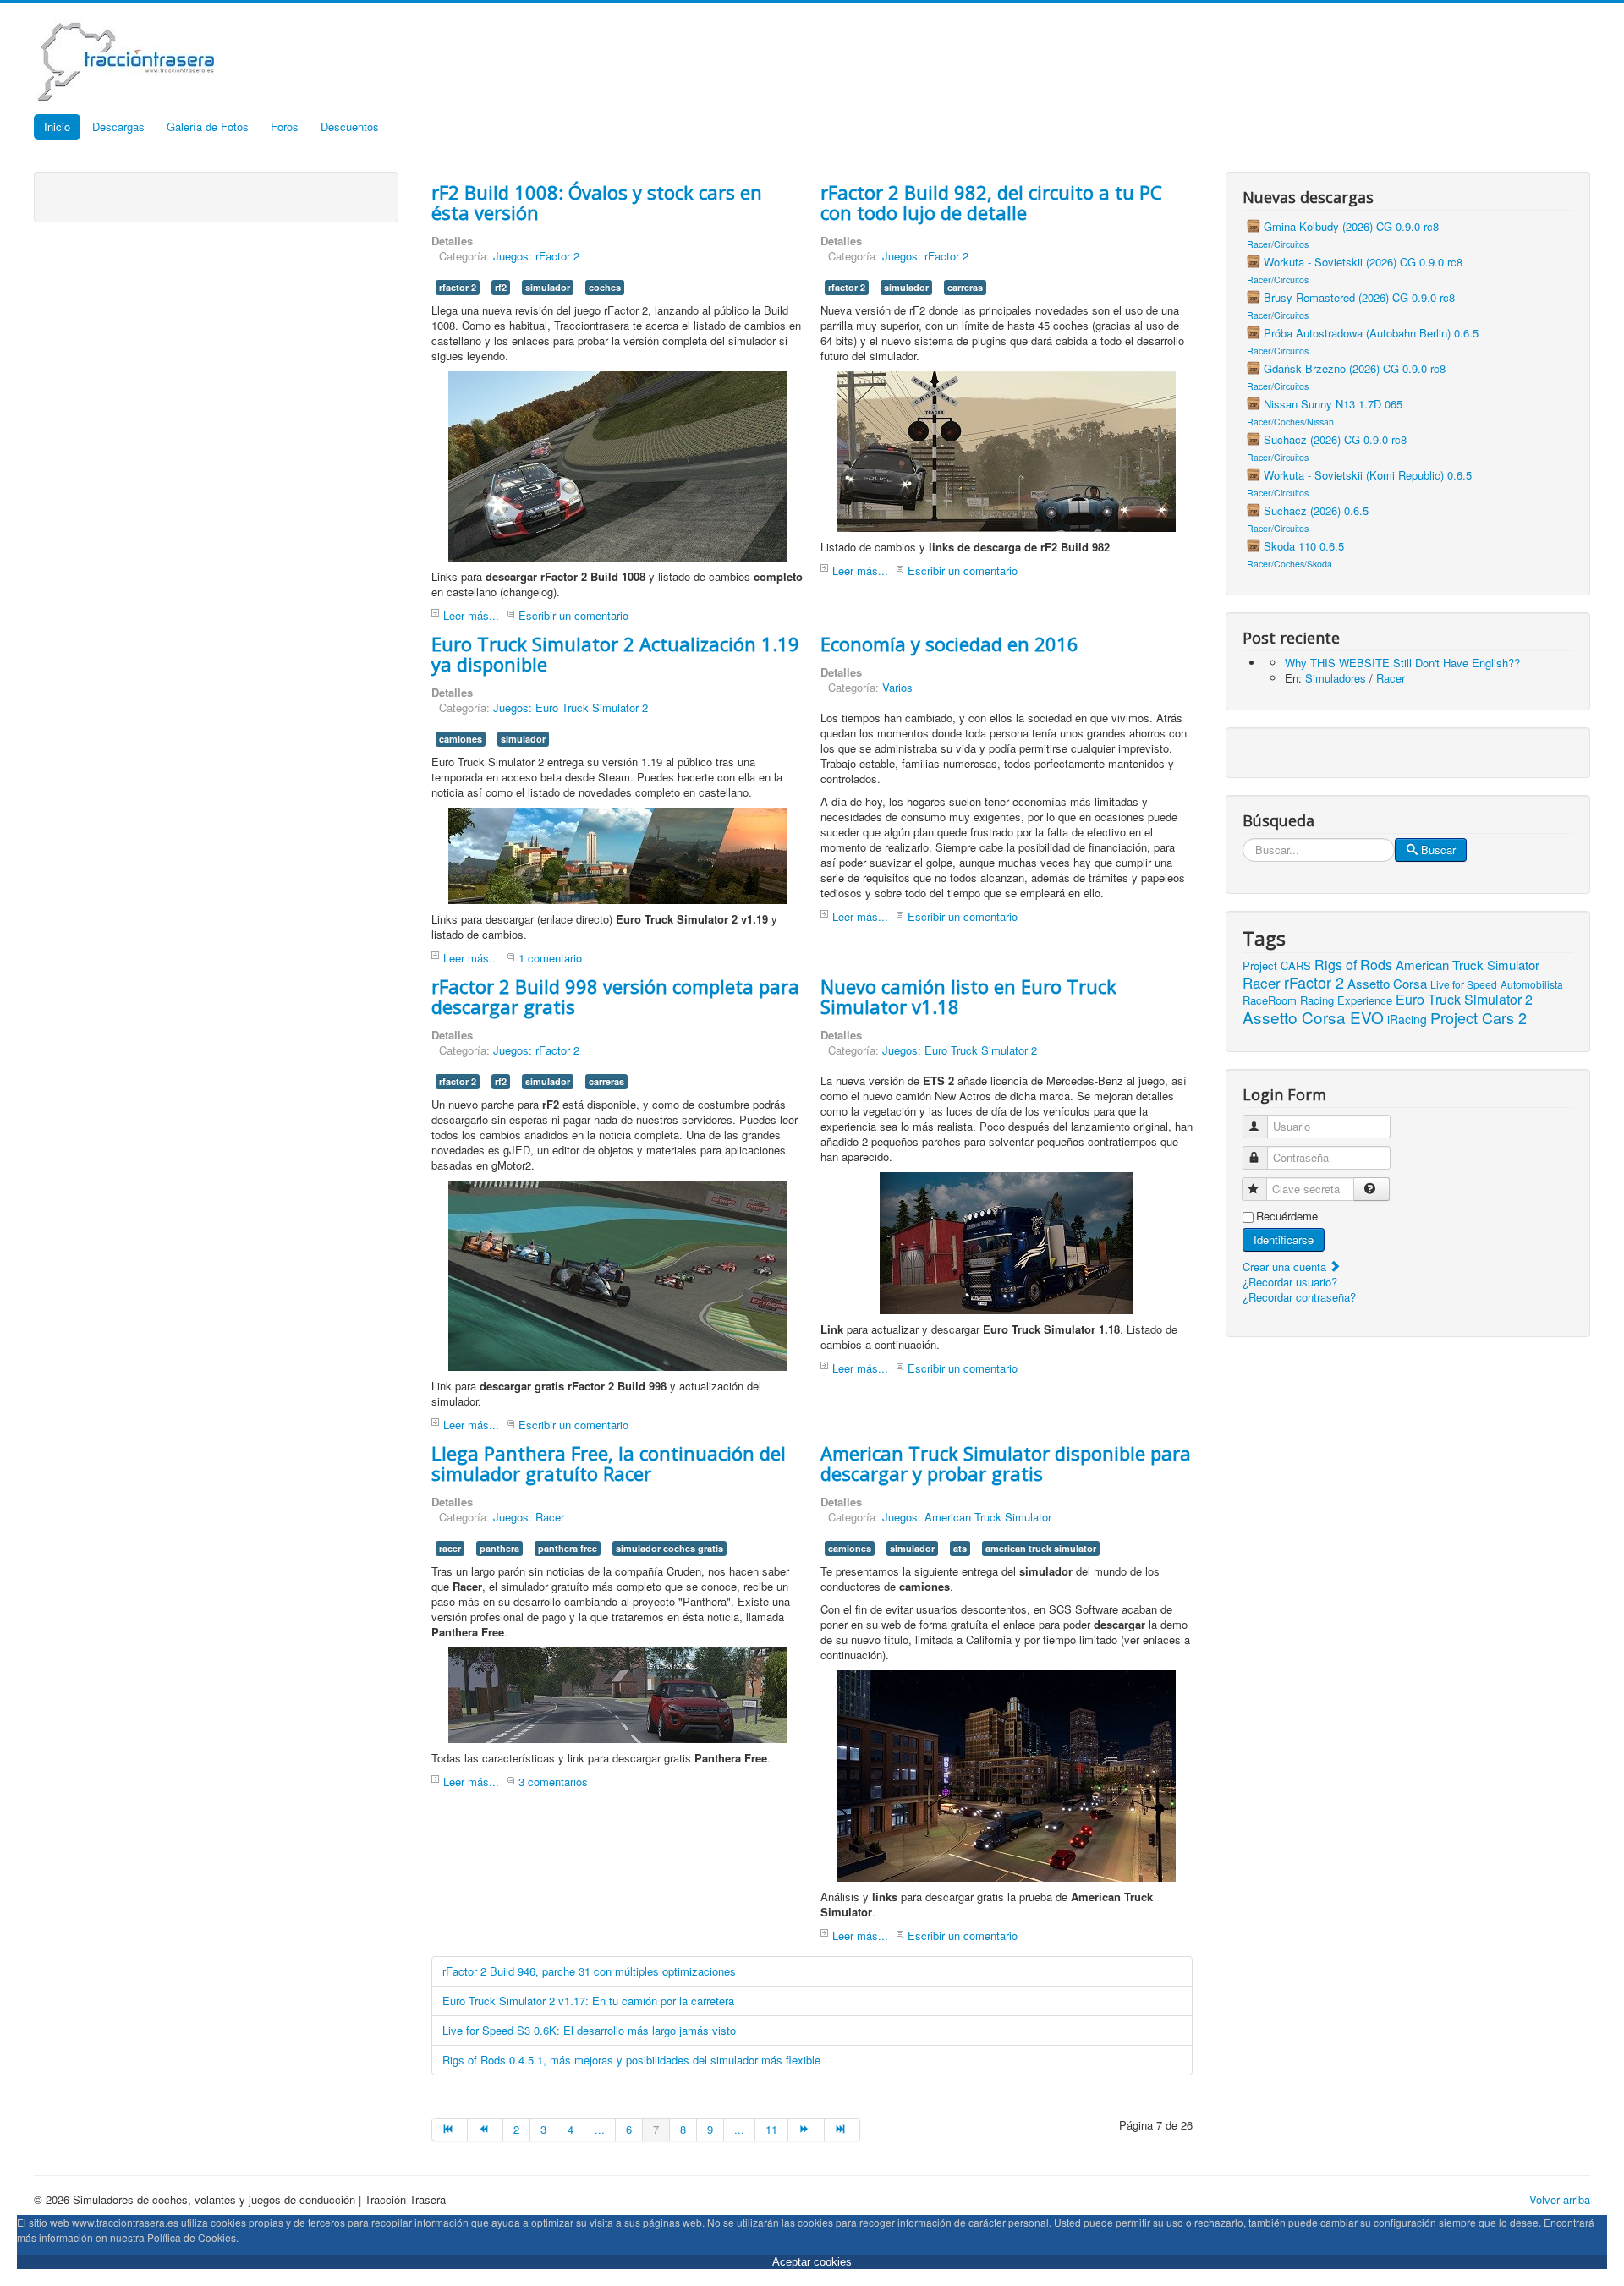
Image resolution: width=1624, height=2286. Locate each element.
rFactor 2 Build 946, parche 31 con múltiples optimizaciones (589, 1971)
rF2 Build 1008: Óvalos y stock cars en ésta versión (597, 202)
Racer (1391, 678)
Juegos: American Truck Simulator (967, 1517)
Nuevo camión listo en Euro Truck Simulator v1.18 (968, 996)
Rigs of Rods (1353, 965)
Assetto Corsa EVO (1313, 1017)
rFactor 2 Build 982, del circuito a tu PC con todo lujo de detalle (991, 202)
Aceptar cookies (812, 2262)
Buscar (1438, 850)
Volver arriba (1560, 2199)
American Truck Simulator (1468, 965)
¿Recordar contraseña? (1299, 1297)
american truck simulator (1041, 1548)
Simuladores (1336, 678)
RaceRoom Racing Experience (1317, 1000)
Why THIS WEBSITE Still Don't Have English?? (1402, 663)
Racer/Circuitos (1278, 244)
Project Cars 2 (1479, 1017)
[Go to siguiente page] (806, 2130)
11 (771, 2129)
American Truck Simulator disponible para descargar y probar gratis (1006, 1463)
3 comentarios (553, 1782)
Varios (897, 687)
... (600, 2129)
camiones (461, 739)
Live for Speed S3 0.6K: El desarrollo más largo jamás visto (589, 2030)
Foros (285, 126)
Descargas (118, 126)
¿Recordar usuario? (1290, 1282)
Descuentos (350, 126)
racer (450, 1548)
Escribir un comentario (573, 615)
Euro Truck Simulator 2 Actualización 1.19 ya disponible (615, 654)
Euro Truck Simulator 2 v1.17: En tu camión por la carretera (588, 2001)
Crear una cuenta (1286, 1266)
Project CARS (1277, 965)
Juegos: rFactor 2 (536, 256)
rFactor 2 (1314, 982)
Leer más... (471, 615)
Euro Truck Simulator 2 (1464, 999)
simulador (548, 287)
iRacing (1407, 1019)
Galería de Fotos (208, 126)
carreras (965, 287)
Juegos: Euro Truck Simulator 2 (571, 707)
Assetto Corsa (1387, 983)
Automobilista (1532, 984)
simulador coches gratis (669, 1548)
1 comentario (550, 958)
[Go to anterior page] (486, 2130)
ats (960, 1548)
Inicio (57, 126)
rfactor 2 (458, 287)
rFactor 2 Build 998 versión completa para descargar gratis (615, 996)
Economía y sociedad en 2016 (949, 644)
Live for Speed (1464, 984)
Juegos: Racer (529, 1517)
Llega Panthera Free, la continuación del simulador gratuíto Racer (609, 1463)
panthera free (568, 1548)
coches (605, 287)
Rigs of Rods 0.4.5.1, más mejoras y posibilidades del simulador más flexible (631, 2060)
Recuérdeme (1287, 1216)
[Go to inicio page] (450, 2130)
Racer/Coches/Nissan (1290, 422)
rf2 (501, 287)
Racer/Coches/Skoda (1289, 564)
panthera (499, 1548)
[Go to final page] (842, 2130)
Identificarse (1284, 1239)
